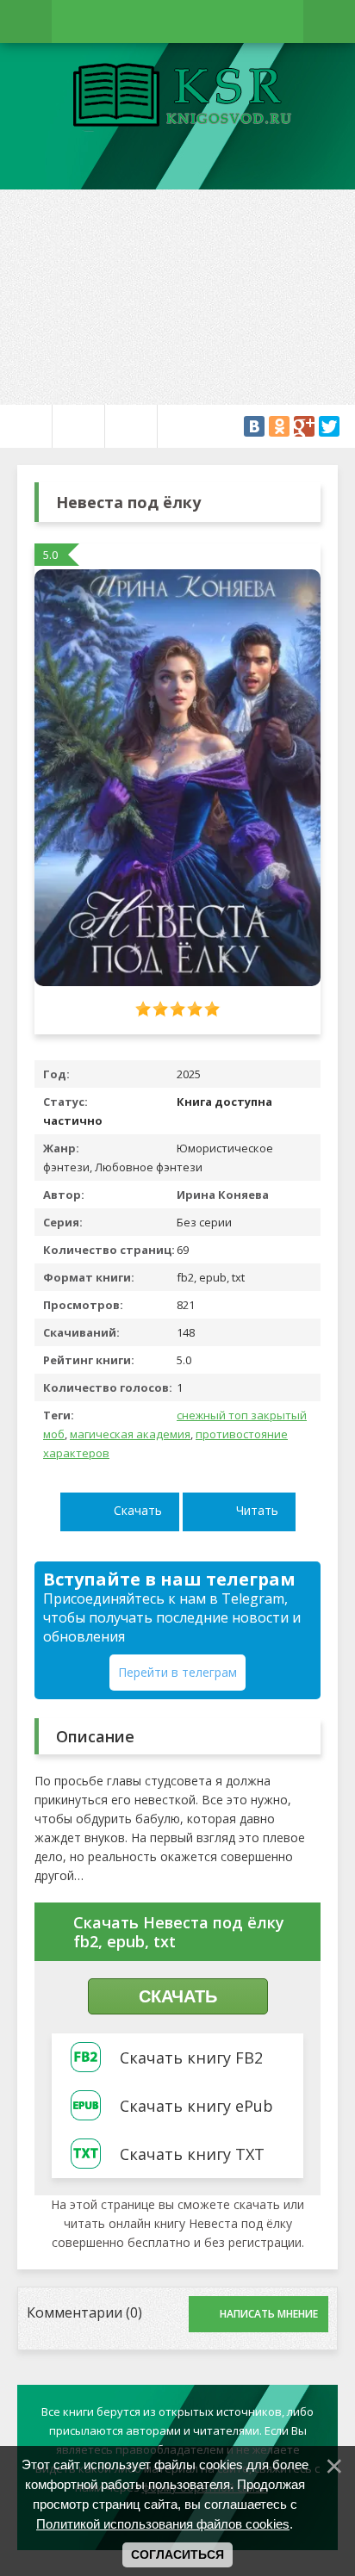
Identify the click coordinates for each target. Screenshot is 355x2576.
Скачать (138, 1510)
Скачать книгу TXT (192, 2154)
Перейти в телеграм (177, 1672)
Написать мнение (269, 2314)
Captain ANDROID (177, 97)
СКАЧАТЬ (178, 1996)
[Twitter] (329, 426)
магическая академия (130, 1434)
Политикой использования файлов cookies (163, 2524)
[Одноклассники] (279, 426)
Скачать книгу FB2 (191, 2058)
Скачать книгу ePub (196, 2106)
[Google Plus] (304, 426)
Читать (257, 1510)
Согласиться (177, 2554)
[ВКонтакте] (254, 426)
